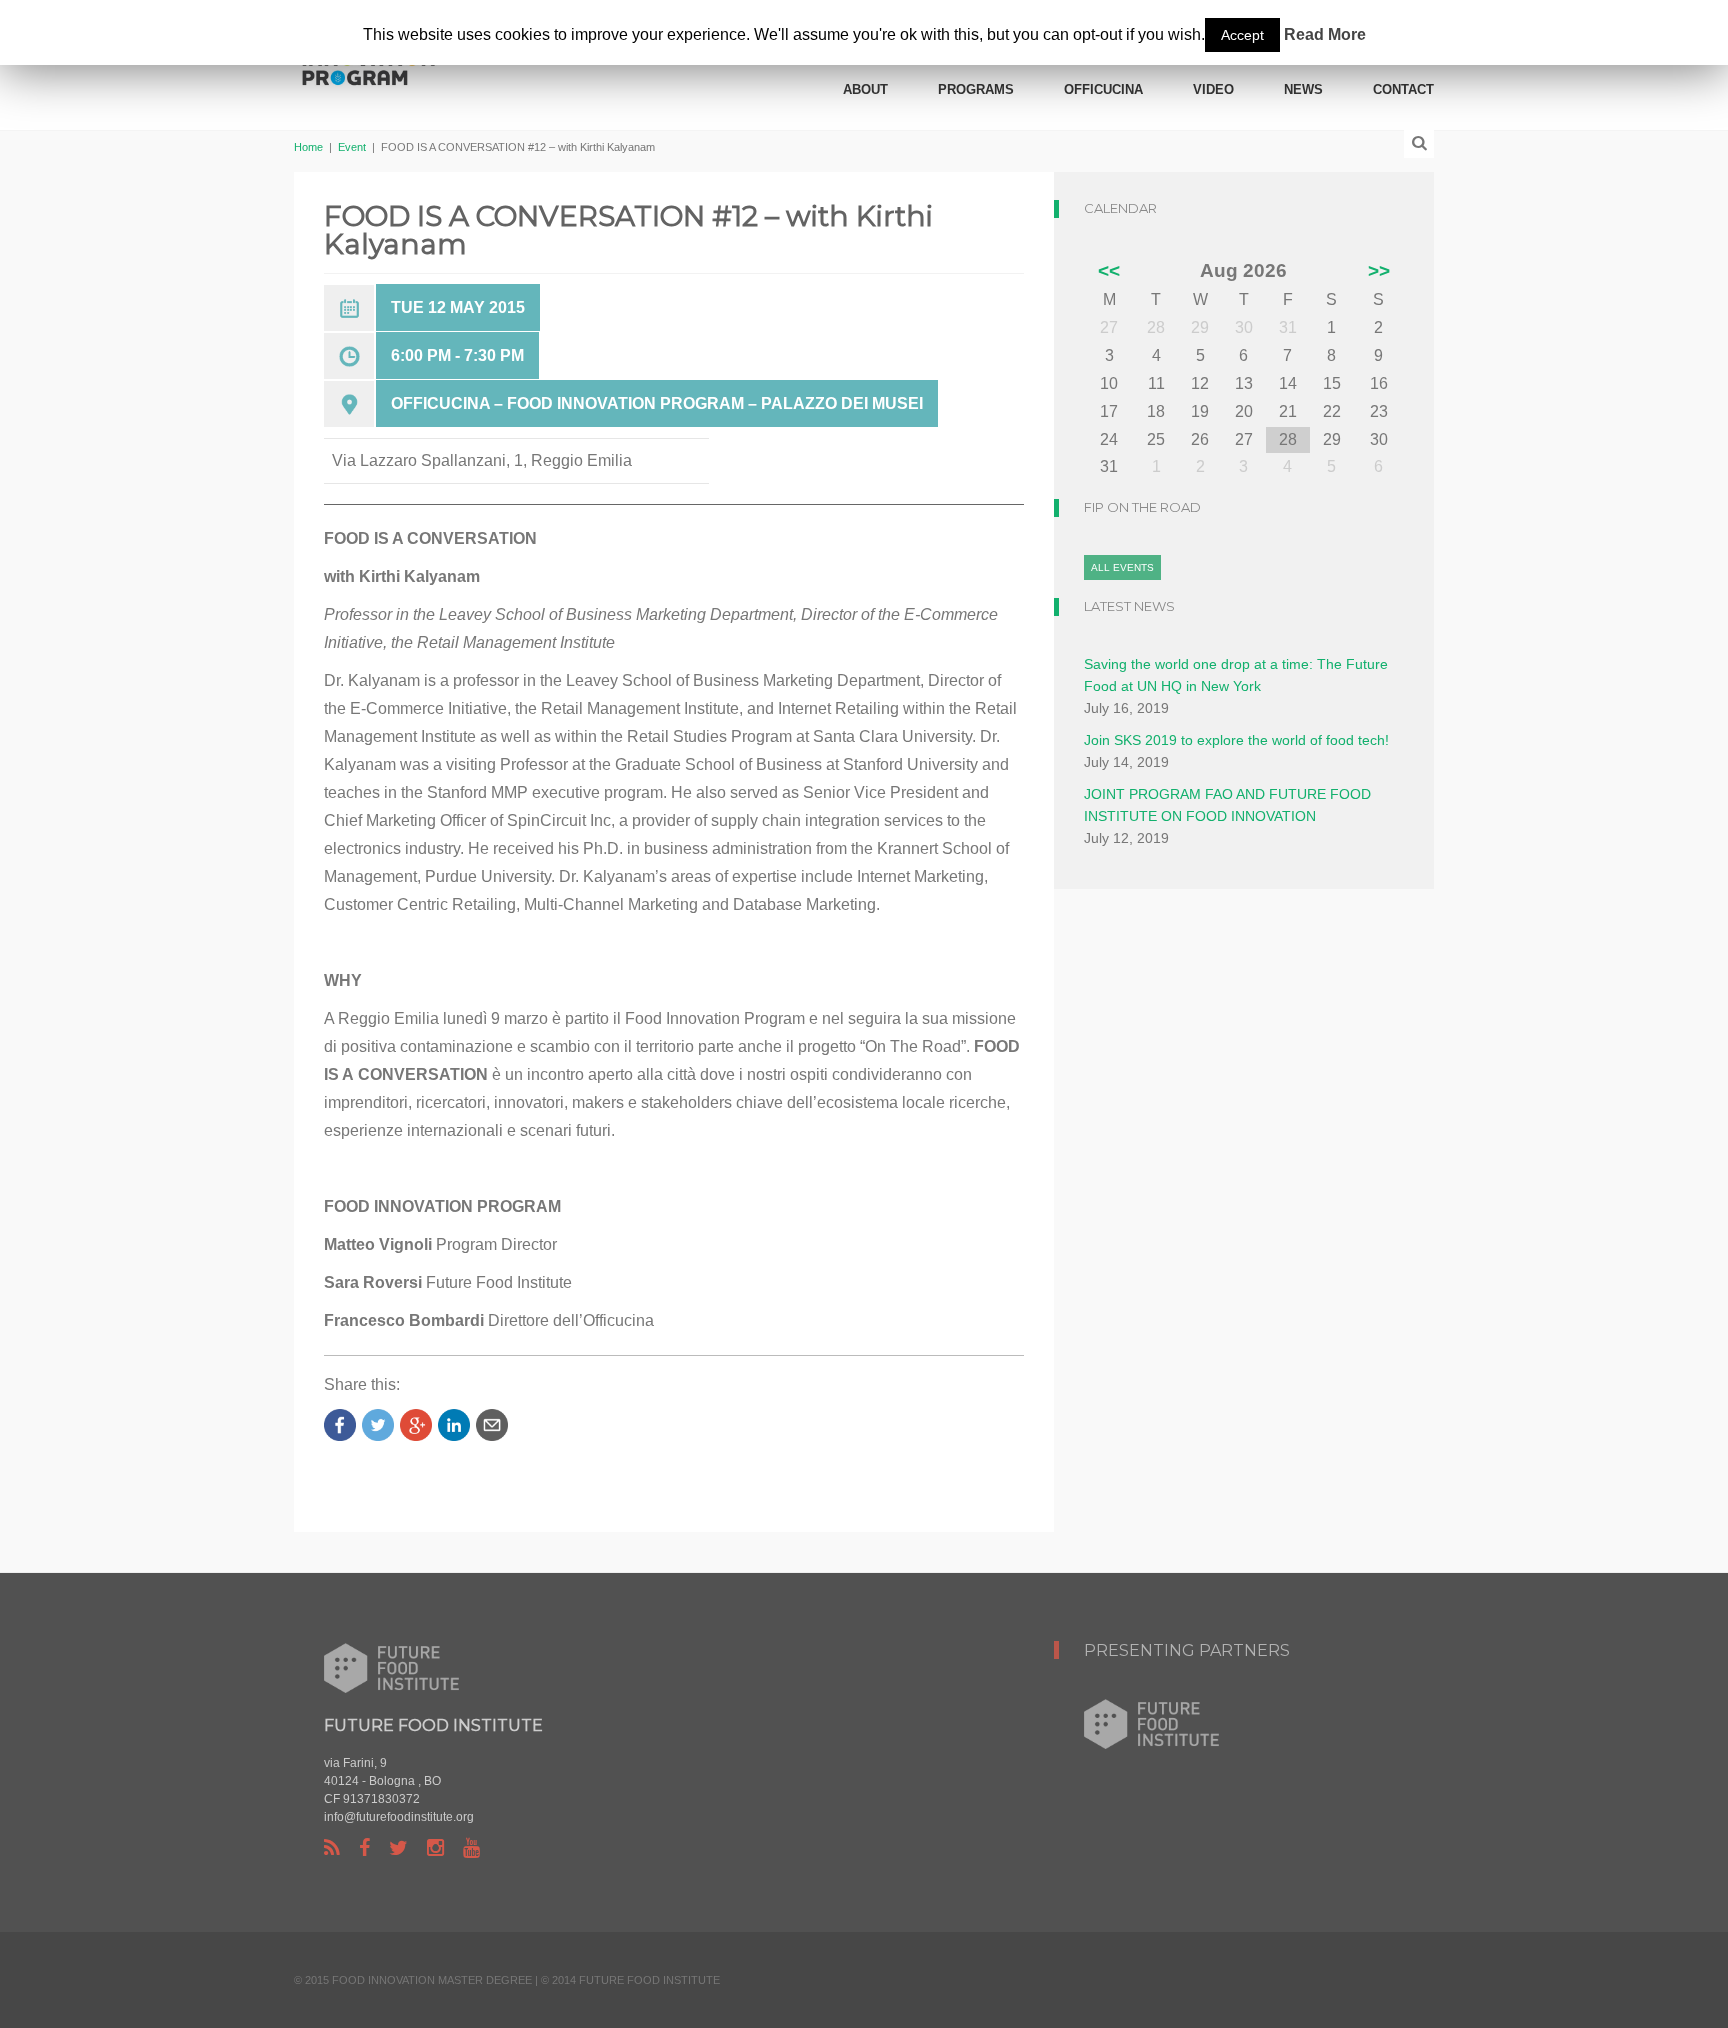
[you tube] (471, 1848)
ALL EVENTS (1122, 567)
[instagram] (435, 1848)
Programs (976, 89)
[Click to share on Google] (416, 1425)
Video (1213, 89)
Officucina (1103, 89)
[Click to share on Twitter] (378, 1425)
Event (352, 147)
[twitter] (398, 1848)
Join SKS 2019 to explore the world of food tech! (1236, 740)
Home (308, 147)
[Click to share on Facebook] (340, 1425)
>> (1379, 270)
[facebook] (364, 1848)
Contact (1403, 89)
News (1303, 89)
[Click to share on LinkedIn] (454, 1425)
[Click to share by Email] (492, 1425)
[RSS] (332, 1848)
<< (1109, 270)
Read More (1325, 34)
